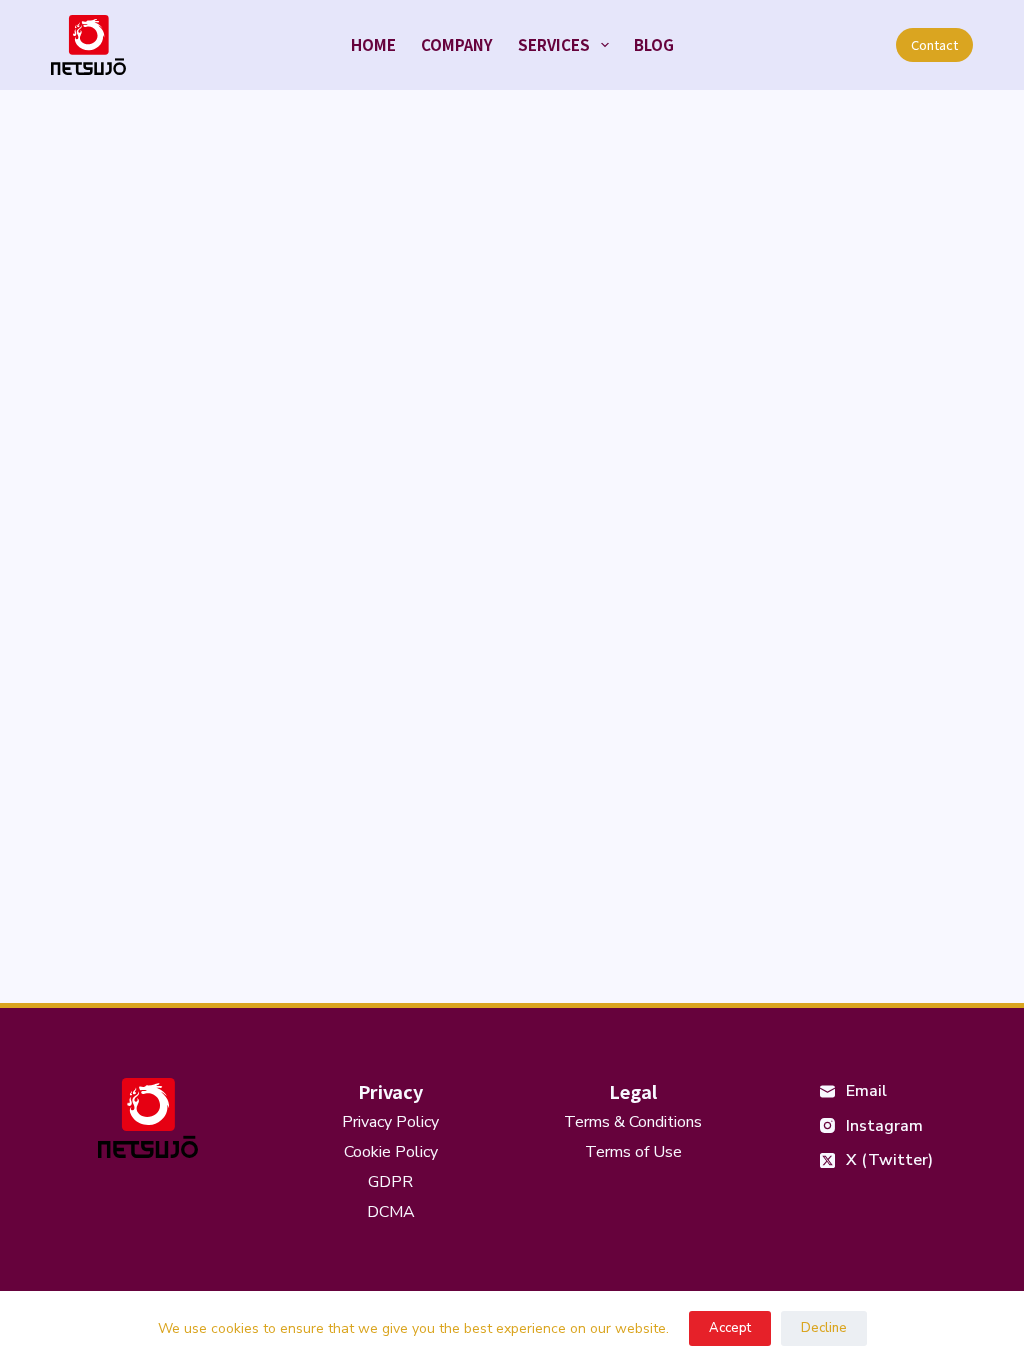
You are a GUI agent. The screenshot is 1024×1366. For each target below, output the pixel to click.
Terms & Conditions (633, 1122)
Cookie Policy (391, 1152)
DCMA (391, 1212)
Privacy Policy (390, 1122)
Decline (824, 1328)
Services (554, 44)
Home (373, 44)
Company (457, 44)
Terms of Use (633, 1152)
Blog (654, 44)
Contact (934, 44)
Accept (730, 1328)
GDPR (390, 1182)
